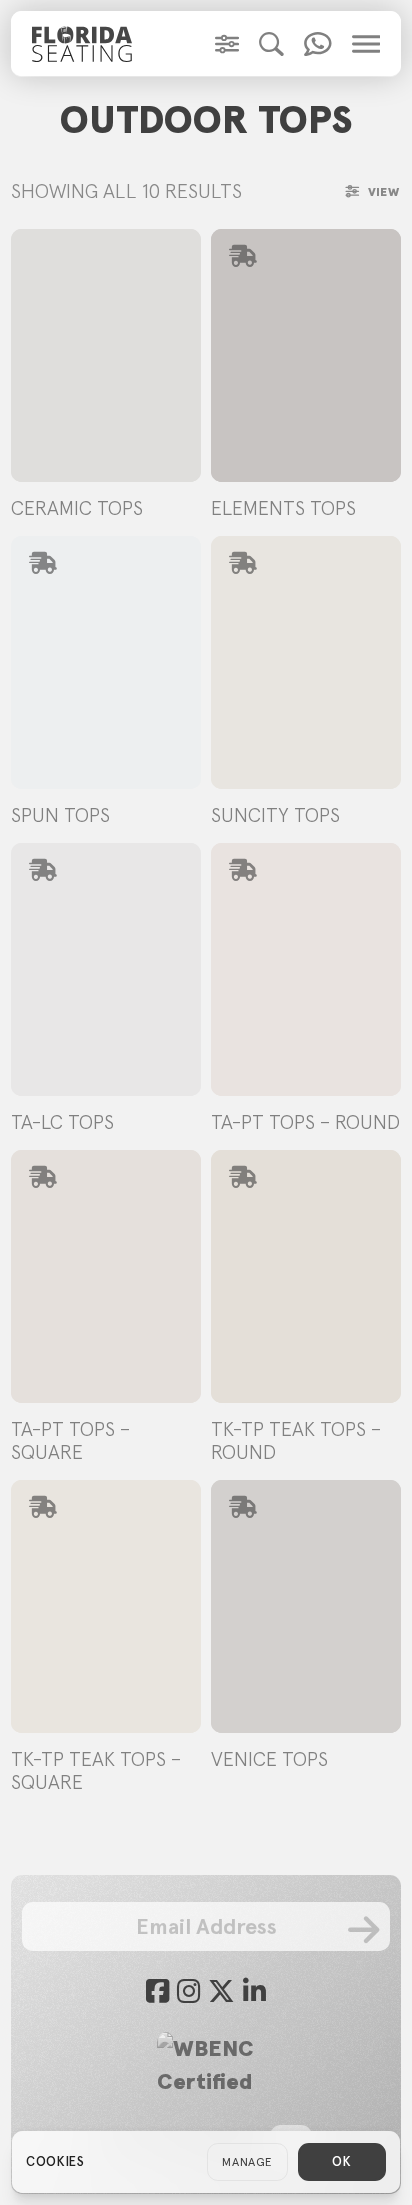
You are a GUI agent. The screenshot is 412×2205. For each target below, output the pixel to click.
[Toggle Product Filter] (227, 44)
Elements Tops (283, 508)
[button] (271, 44)
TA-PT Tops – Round (305, 1122)
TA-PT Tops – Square (70, 1440)
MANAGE (247, 2161)
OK (341, 2161)
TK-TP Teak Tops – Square (96, 1770)
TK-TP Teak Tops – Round (296, 1440)
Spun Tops (60, 815)
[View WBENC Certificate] (206, 2065)
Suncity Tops (275, 815)
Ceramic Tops (77, 508)
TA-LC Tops (62, 1122)
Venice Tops (269, 1759)
